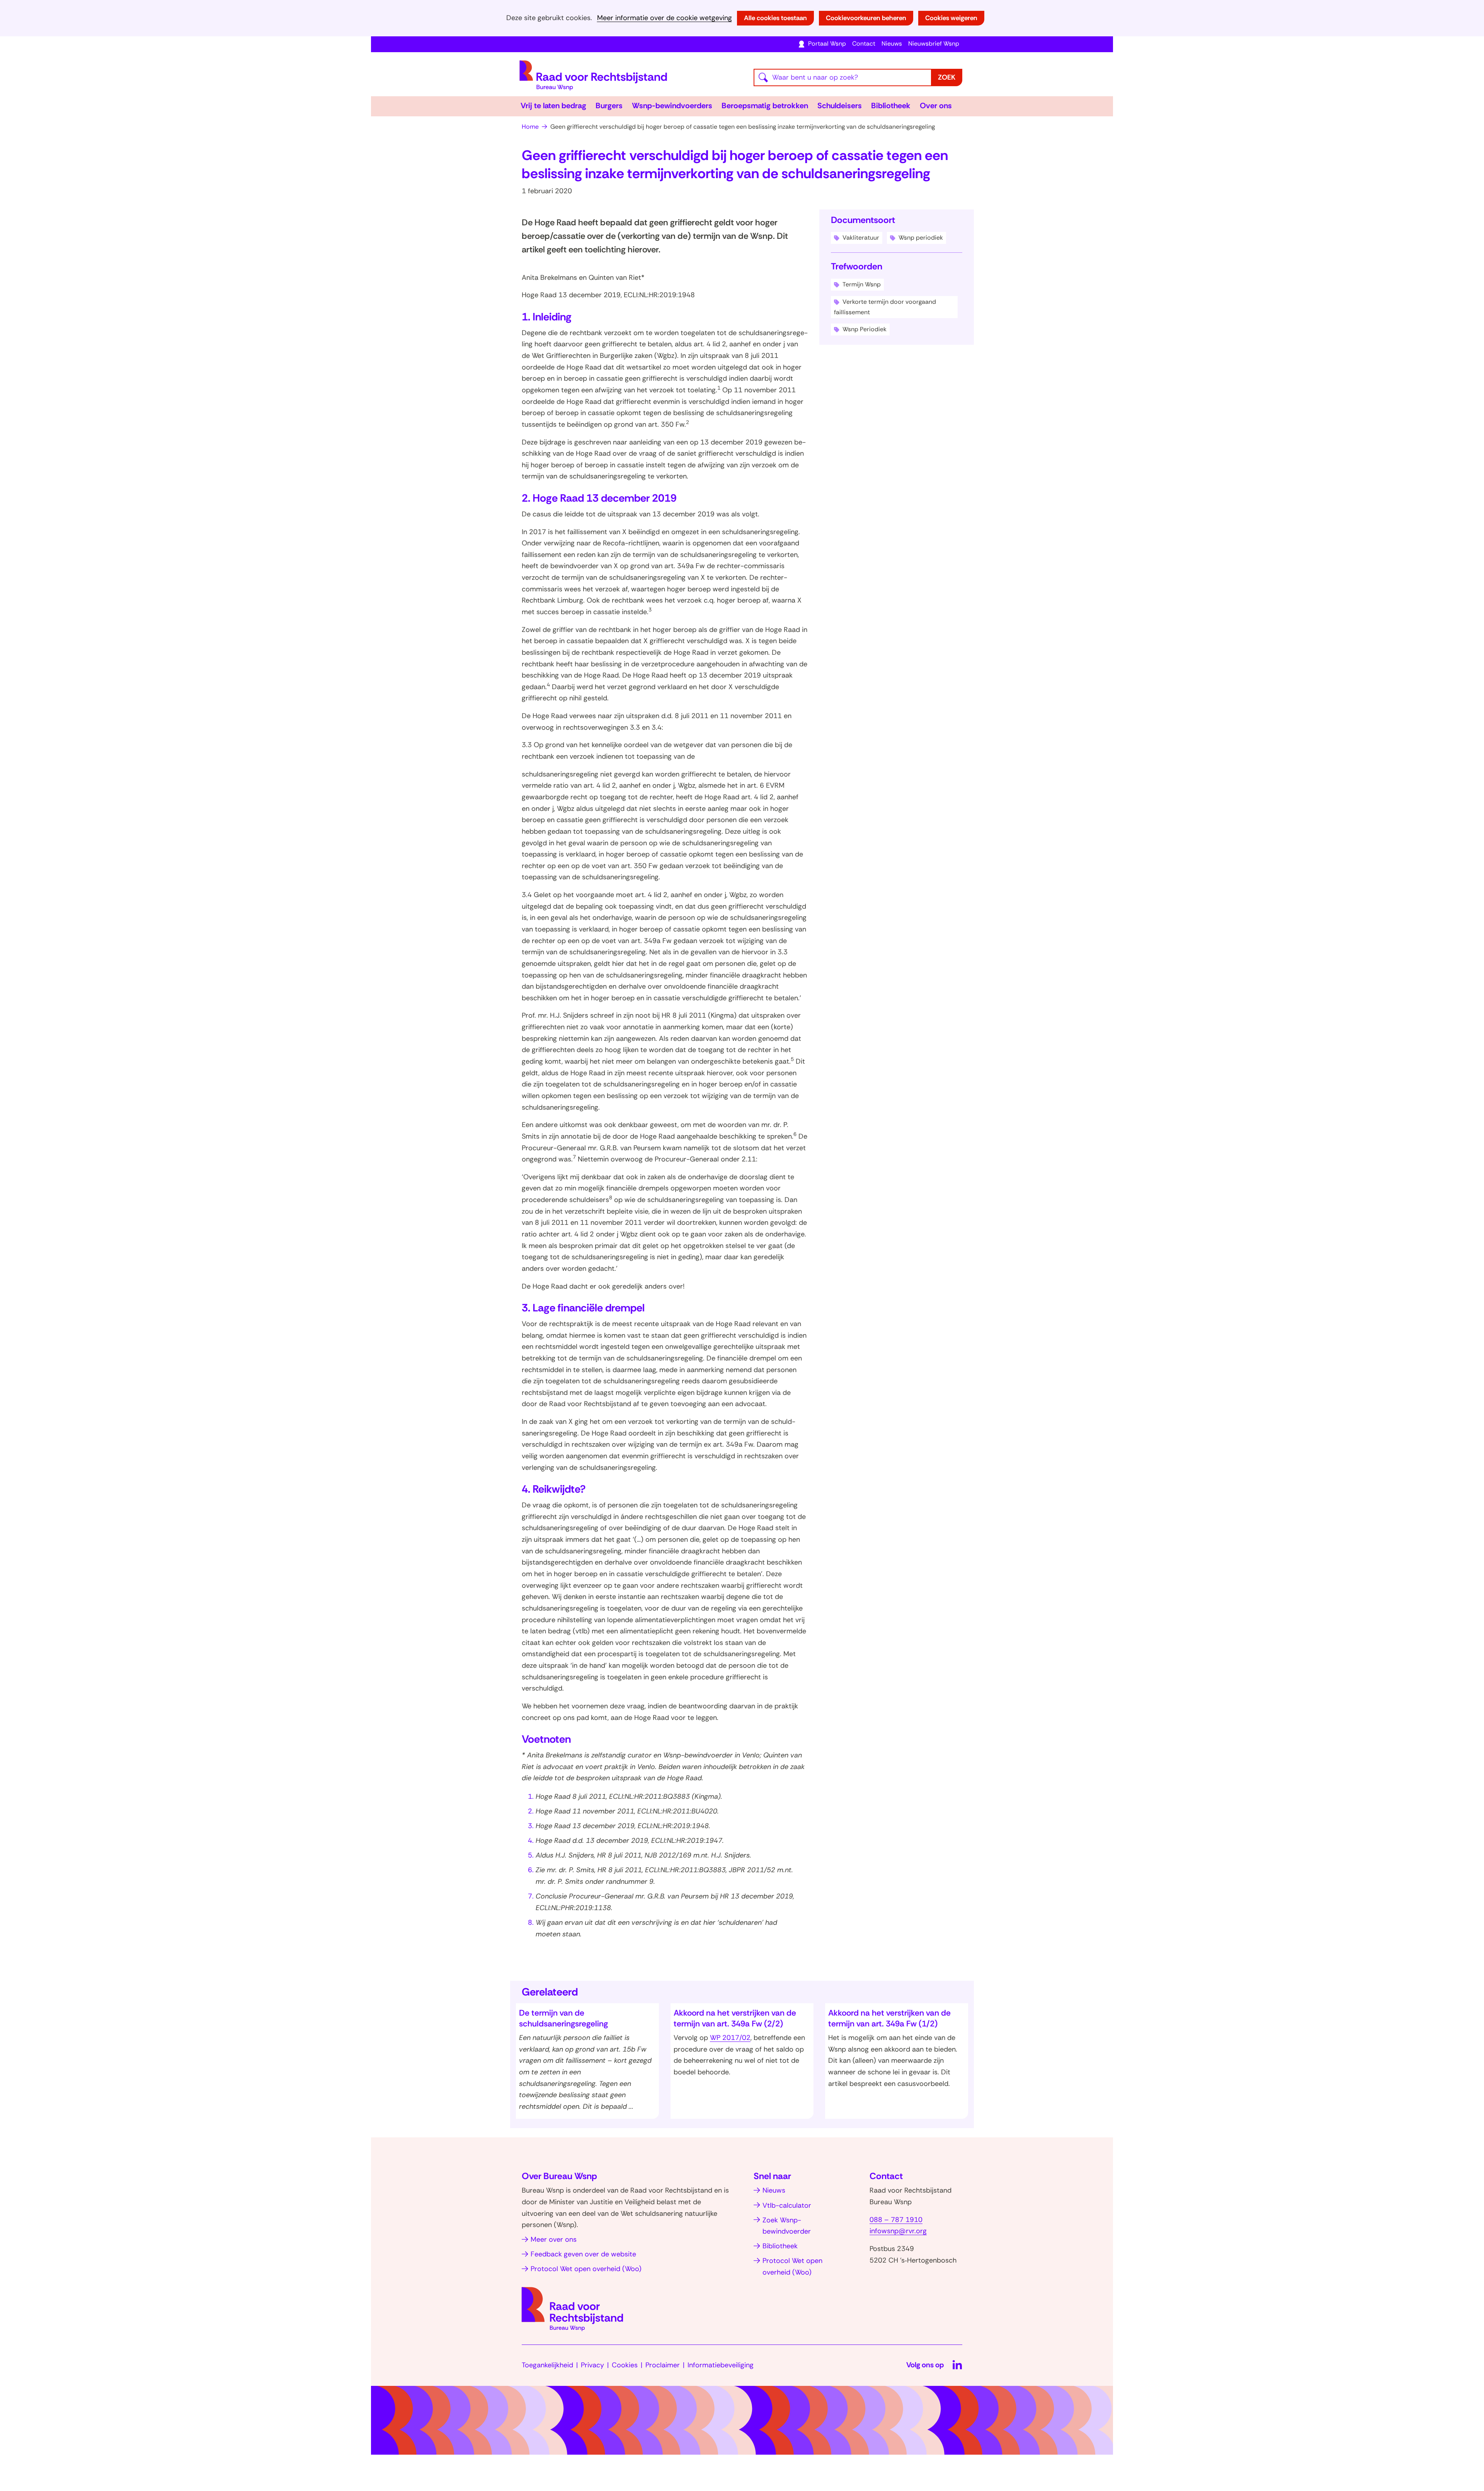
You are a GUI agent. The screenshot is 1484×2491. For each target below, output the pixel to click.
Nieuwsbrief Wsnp (934, 43)
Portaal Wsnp (827, 43)
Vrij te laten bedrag (553, 106)
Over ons (936, 106)
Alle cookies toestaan (775, 18)
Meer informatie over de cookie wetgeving (665, 18)
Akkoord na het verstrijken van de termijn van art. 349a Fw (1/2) (889, 2018)
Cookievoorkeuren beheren (866, 18)
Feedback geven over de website (583, 2254)
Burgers (609, 106)
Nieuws (892, 43)
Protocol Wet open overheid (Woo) (586, 2269)
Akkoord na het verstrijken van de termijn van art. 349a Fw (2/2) (735, 2018)
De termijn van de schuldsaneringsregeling (563, 2018)
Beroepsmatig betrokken (765, 106)
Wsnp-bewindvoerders (672, 106)
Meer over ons (554, 2239)
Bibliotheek (891, 106)
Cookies (625, 2365)
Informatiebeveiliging (721, 2365)
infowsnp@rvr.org (898, 2231)
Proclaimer (663, 2365)
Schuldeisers (840, 106)
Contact (864, 43)
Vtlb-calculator (787, 2205)
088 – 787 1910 (896, 2220)
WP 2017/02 (730, 2038)
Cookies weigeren (951, 18)
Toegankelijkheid (547, 2365)
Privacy (592, 2365)
